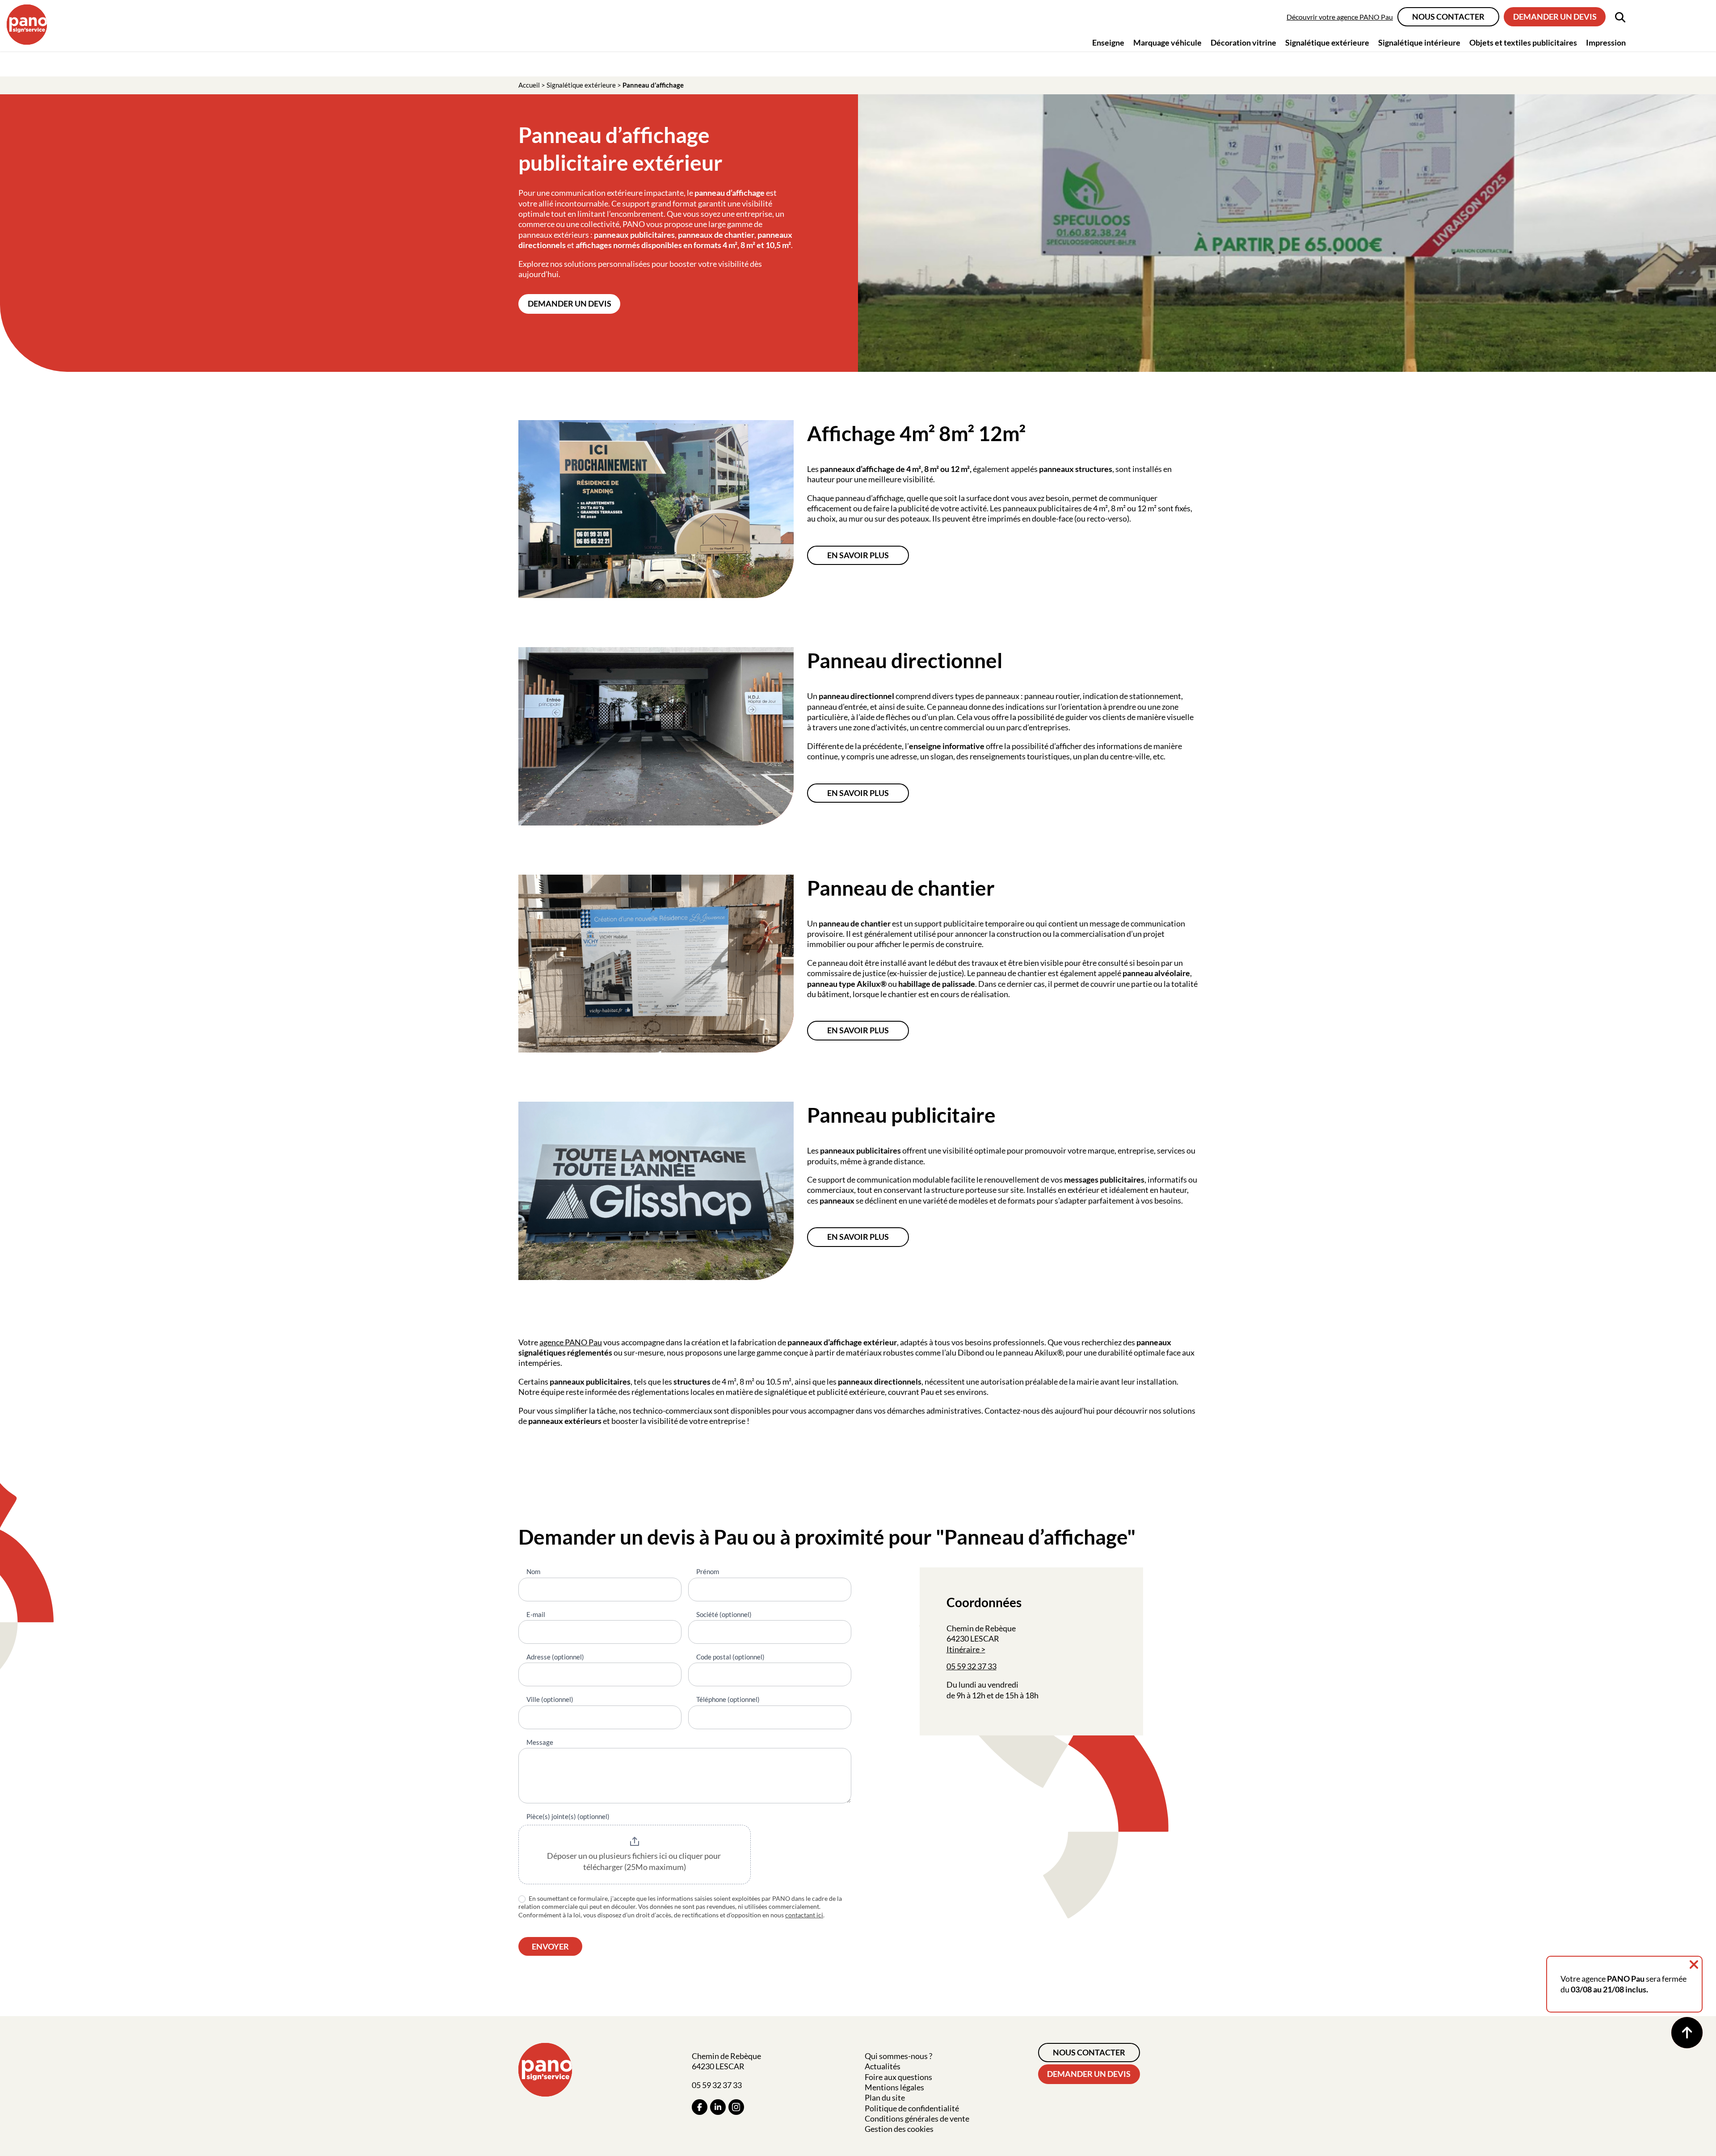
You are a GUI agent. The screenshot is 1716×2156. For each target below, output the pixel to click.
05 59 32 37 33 (972, 1666)
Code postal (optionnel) (730, 1657)
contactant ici (804, 1915)
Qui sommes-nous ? (898, 2056)
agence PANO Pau (571, 1342)
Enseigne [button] (1108, 42)
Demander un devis (1555, 17)
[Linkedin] (718, 2107)
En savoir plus (858, 555)
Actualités (883, 2066)
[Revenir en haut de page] (1687, 2033)
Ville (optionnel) (550, 1699)
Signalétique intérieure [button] (1419, 42)
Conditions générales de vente (917, 2118)
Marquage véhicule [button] (1167, 42)
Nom (533, 1571)
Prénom (708, 1571)
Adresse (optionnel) (555, 1657)
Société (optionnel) (724, 1614)
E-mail (536, 1614)
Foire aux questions (898, 2077)
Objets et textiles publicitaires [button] (1523, 42)
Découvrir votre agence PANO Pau (1340, 17)
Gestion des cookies (899, 2129)
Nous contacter (1448, 17)
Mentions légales (894, 2087)
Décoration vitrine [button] (1243, 42)
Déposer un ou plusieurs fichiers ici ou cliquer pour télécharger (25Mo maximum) (635, 1861)
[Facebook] (700, 2107)
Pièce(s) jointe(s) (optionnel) (568, 1816)
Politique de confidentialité (912, 2108)
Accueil (529, 85)
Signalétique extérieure (581, 85)
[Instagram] (736, 2107)
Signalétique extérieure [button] (1327, 42)
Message (540, 1742)
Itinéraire (963, 1649)
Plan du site (885, 2097)
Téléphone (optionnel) (728, 1699)
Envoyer (550, 1946)
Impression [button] (1606, 42)
